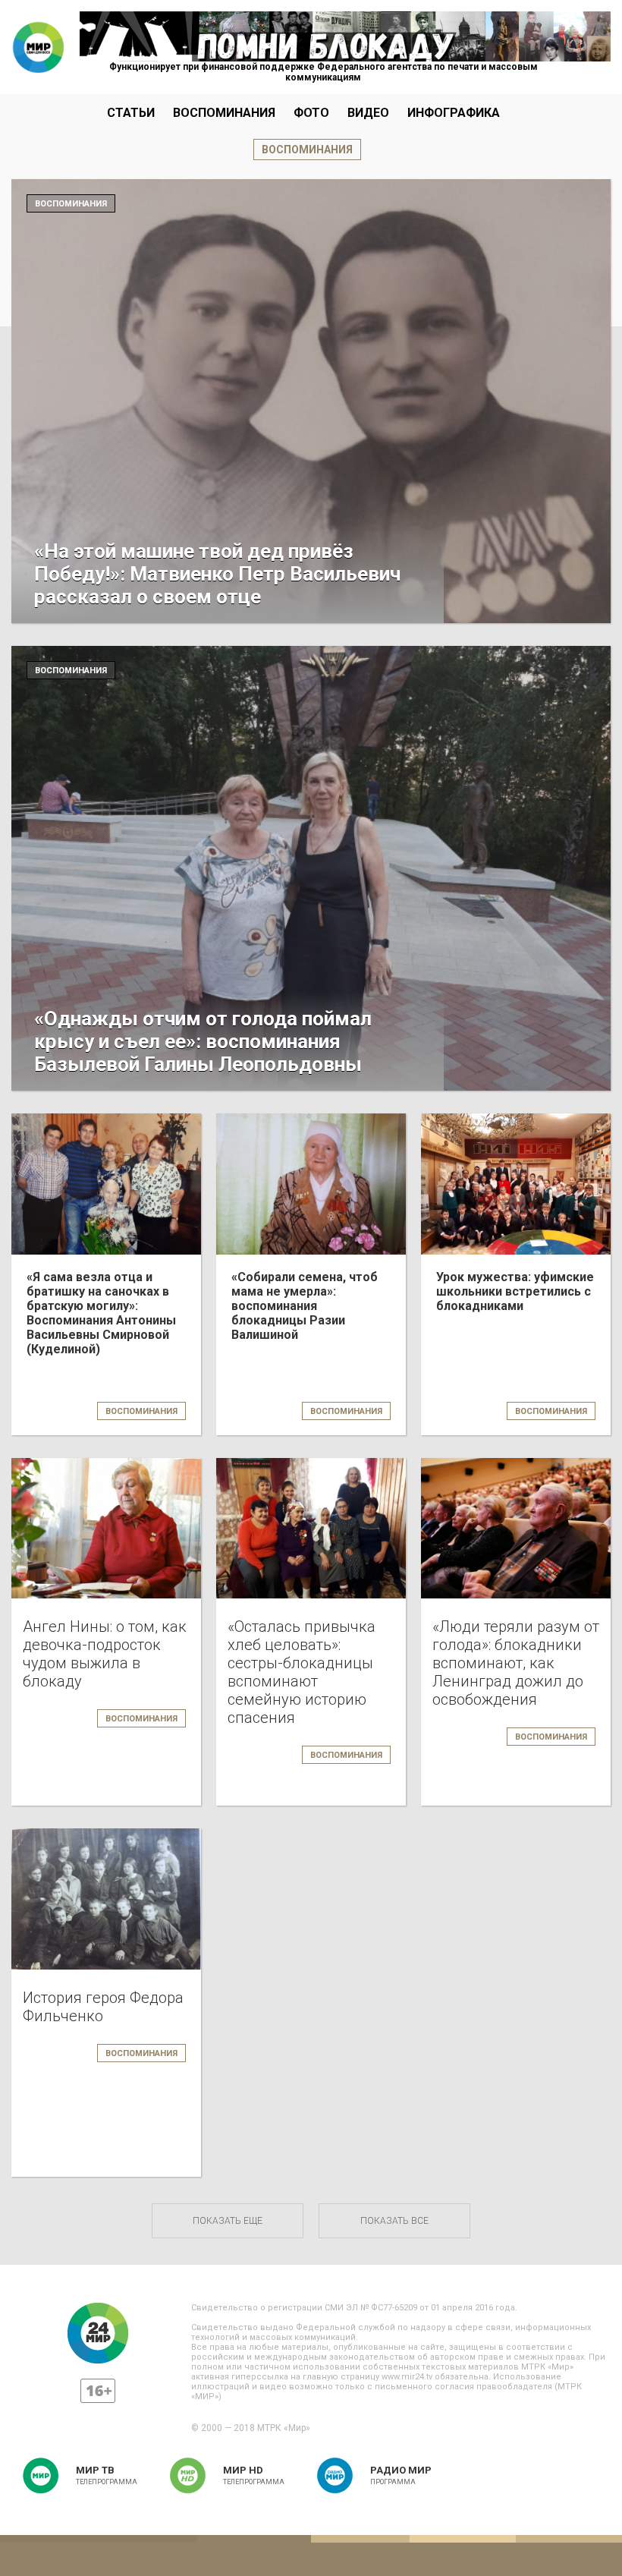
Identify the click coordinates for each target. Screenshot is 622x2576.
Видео (368, 113)
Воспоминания (224, 113)
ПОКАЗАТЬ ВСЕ (394, 2221)
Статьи (131, 113)
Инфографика (454, 113)
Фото (311, 113)
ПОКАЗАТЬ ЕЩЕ (228, 2221)
